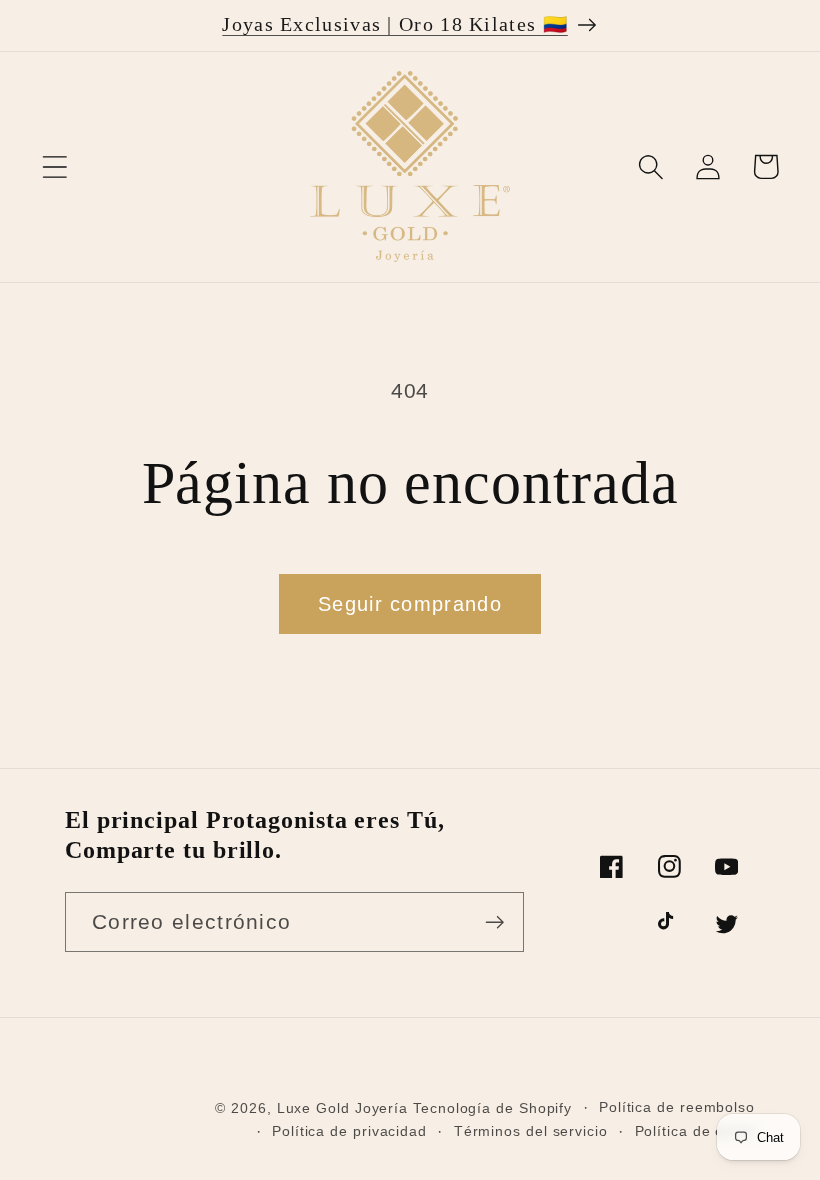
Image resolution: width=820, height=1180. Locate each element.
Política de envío (695, 1131)
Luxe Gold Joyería (345, 1108)
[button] (54, 166)
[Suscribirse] (494, 922)
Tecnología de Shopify (492, 1108)
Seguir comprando (410, 604)
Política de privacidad (349, 1131)
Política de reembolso (677, 1107)
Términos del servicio (531, 1131)
